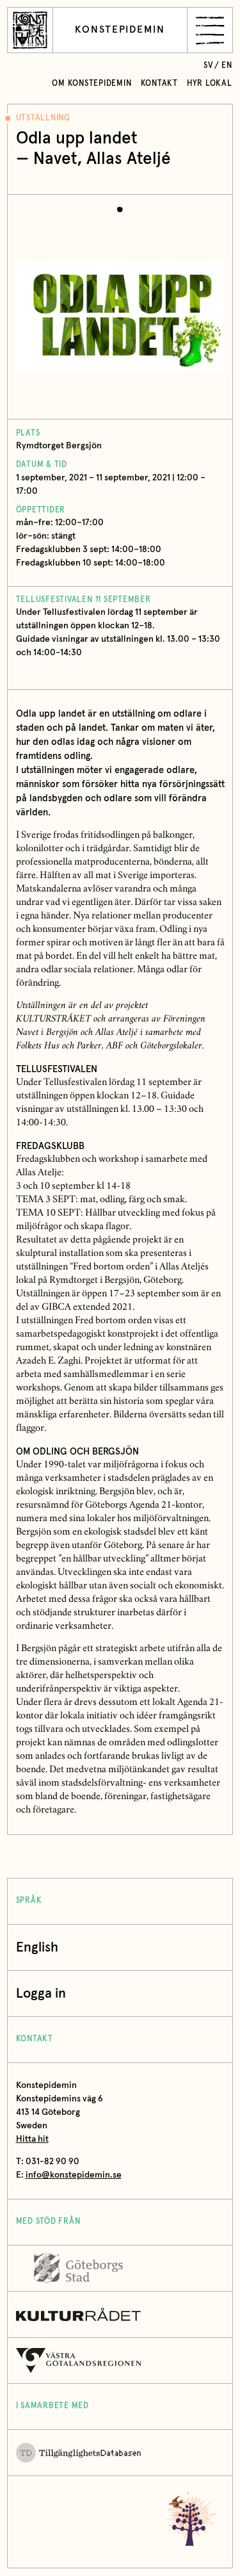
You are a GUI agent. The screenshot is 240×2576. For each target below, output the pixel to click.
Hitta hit (32, 2139)
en (227, 66)
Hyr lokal (210, 84)
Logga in (41, 1993)
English (37, 1947)
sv (208, 66)
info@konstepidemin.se (74, 2175)
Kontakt (159, 84)
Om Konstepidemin (92, 84)
